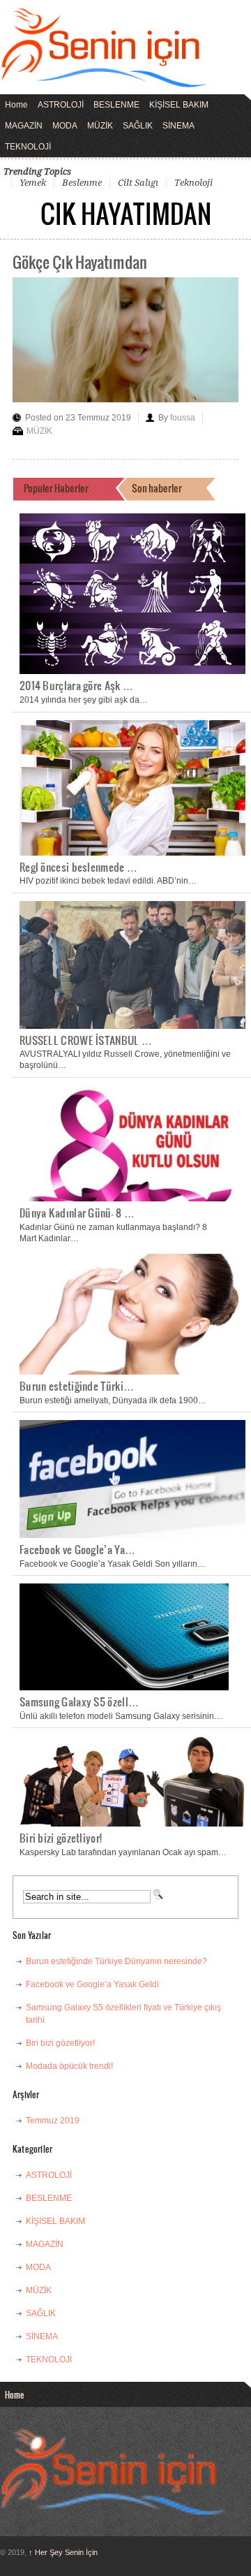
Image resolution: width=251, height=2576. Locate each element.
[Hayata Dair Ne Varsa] (105, 78)
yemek (33, 183)
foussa (183, 418)
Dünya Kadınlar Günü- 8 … (77, 1213)
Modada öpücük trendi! (69, 2066)
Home (16, 105)
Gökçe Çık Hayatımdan (80, 262)
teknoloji (193, 183)
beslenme (82, 183)
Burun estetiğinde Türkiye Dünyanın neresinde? (116, 1961)
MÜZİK (100, 126)
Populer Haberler (56, 488)
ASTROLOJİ (61, 105)
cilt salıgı (138, 183)
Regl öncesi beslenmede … (78, 867)
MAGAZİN (24, 126)
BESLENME (116, 105)
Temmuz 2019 (53, 2121)
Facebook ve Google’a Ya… (77, 1549)
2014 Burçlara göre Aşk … (76, 685)
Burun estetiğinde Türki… (77, 1386)
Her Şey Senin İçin (63, 2552)
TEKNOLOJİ (28, 147)
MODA (65, 126)
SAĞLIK (138, 126)
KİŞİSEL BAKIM (179, 105)
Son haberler (157, 488)
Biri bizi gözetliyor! (61, 1838)
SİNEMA (178, 126)
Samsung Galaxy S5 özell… (79, 1702)
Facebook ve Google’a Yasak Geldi (92, 1984)
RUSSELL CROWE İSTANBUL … (86, 1040)
